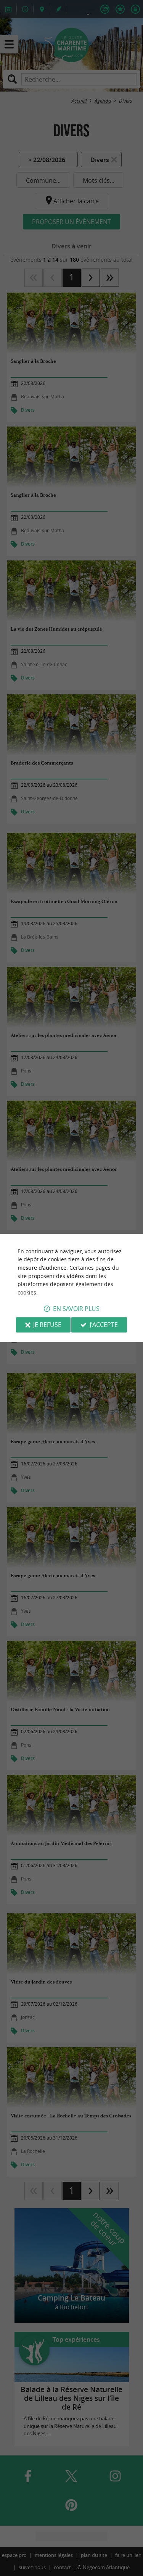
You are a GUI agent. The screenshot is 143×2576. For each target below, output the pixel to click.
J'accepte (104, 1325)
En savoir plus (76, 1309)
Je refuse (47, 1325)
